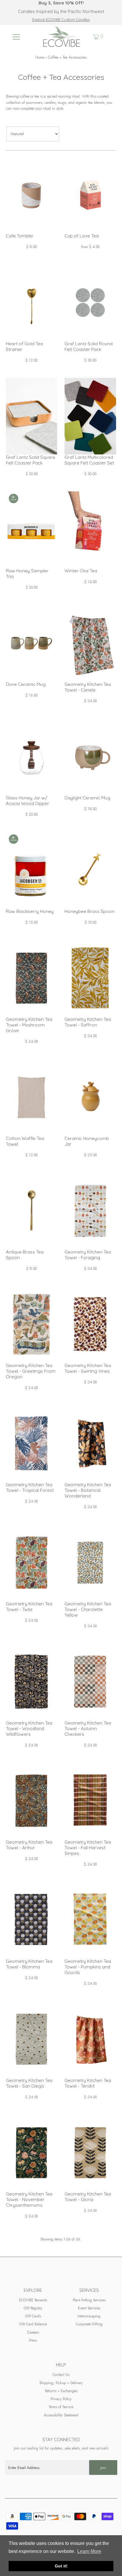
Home (40, 57)
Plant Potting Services (89, 2300)
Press (33, 2340)
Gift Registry (33, 2308)
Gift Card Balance (33, 2324)
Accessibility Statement (61, 2415)
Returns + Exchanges (61, 2391)
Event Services (89, 2308)
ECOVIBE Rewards (33, 2300)
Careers (33, 2332)
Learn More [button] (89, 2551)
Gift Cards (33, 2316)
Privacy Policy (61, 2399)
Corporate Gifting (89, 2324)
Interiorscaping (89, 2316)
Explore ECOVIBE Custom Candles (61, 20)
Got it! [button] (61, 2566)
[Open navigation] (16, 37)
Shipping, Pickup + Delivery (61, 2383)
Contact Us (61, 2375)
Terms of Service (61, 2407)
